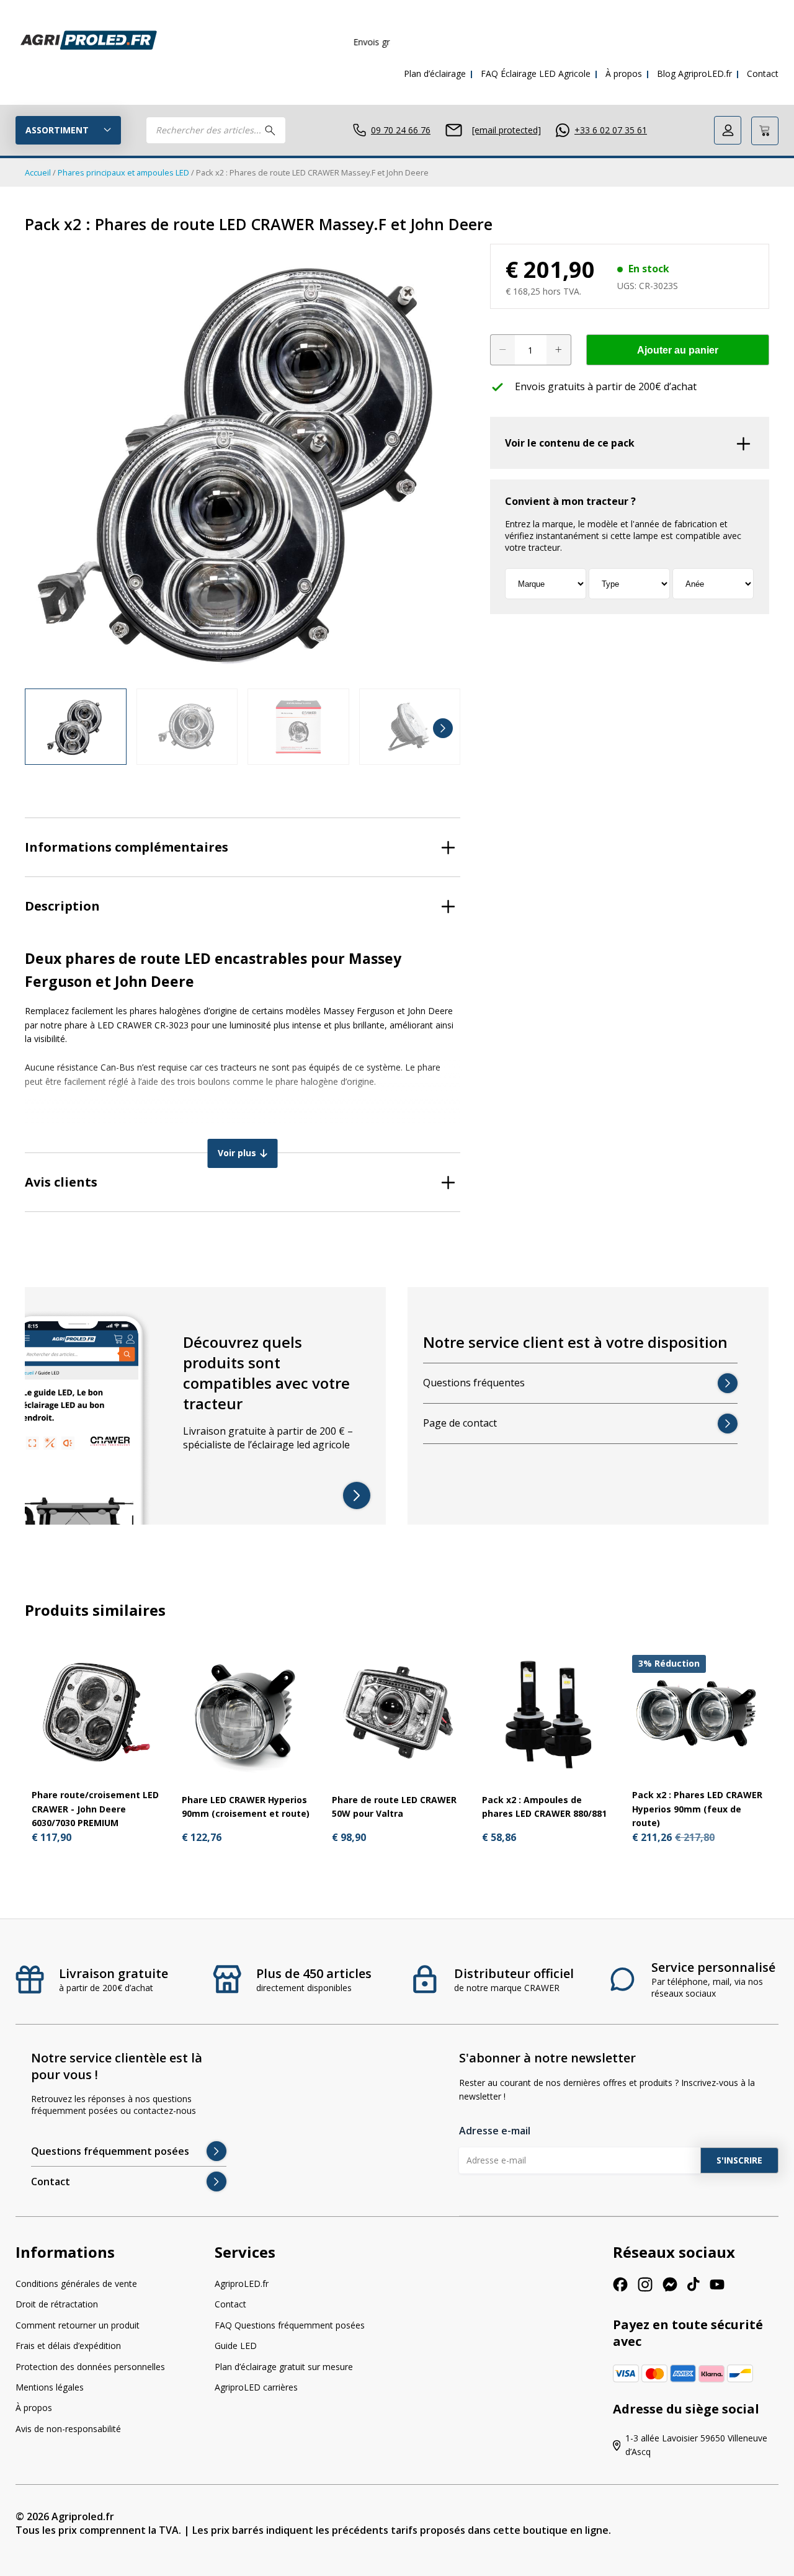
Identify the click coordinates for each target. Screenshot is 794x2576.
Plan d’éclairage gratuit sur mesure (284, 2366)
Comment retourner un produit (78, 2325)
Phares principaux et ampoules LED (123, 172)
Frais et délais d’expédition (68, 2346)
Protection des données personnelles (90, 2366)
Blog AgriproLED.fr (694, 74)
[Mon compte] (728, 130)
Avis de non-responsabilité (68, 2429)
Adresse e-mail (495, 2131)
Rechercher (270, 130)
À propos (624, 74)
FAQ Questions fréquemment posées (290, 2325)
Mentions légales (50, 2387)
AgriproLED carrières (256, 2387)
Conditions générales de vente (76, 2284)
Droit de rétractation (57, 2304)
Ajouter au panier (678, 350)
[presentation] (42, 728)
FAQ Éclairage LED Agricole (536, 74)
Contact (763, 74)
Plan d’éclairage (435, 74)
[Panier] (765, 131)
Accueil (38, 172)
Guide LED (236, 2346)
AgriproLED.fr (242, 2284)
